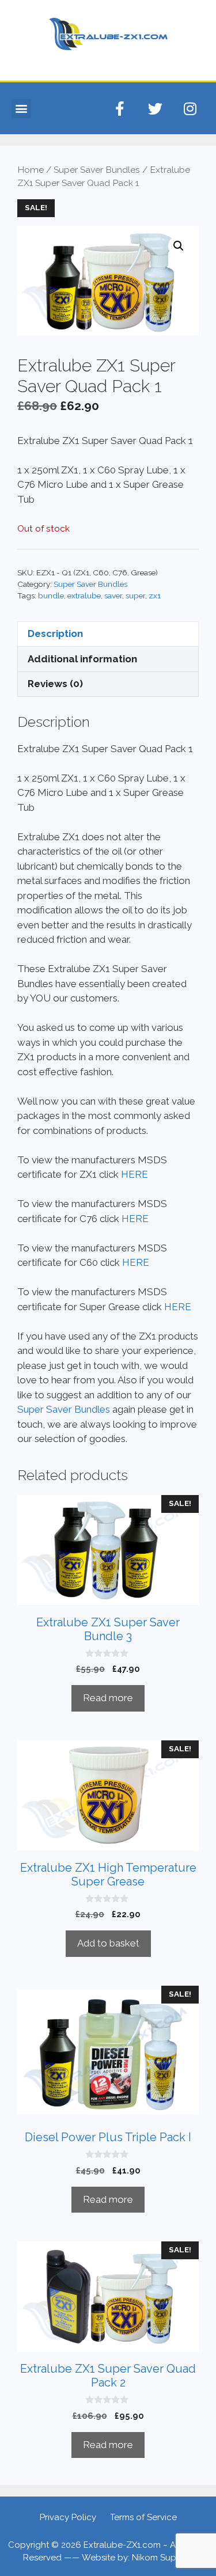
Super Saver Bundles (97, 170)
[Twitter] (155, 108)
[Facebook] (120, 108)
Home (31, 170)
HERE (134, 1174)
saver (113, 595)
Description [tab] (55, 633)
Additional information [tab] (82, 659)
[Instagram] (190, 108)
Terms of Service (143, 2517)
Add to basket (108, 1943)
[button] (21, 109)
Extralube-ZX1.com (122, 2545)
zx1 (155, 595)
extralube (84, 595)
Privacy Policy (68, 2517)
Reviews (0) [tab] (55, 684)
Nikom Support (163, 2558)
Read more (108, 1698)
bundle (51, 595)
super (135, 595)
